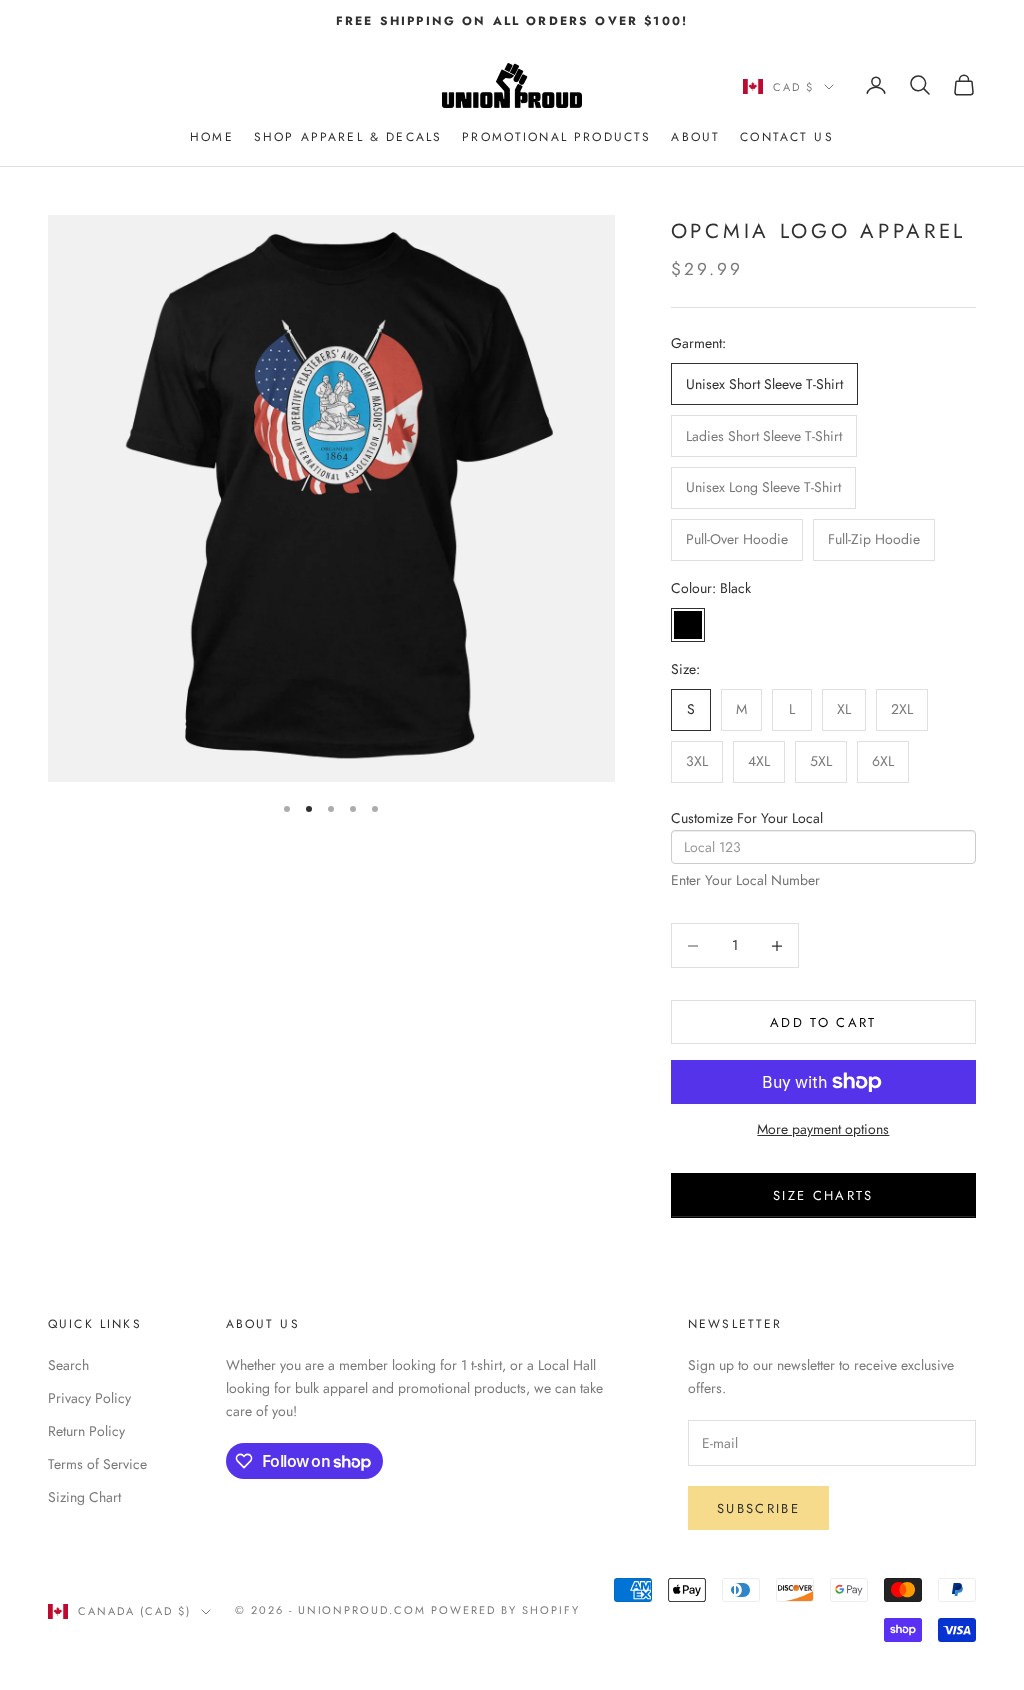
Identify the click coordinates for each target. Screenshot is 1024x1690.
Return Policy (86, 1431)
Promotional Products (556, 137)
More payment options (823, 1129)
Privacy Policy (89, 1398)
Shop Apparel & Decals (348, 137)
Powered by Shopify (505, 1610)
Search (68, 1365)
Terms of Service (97, 1464)
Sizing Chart (84, 1497)
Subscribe (758, 1508)
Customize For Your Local (747, 818)
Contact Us (787, 137)
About (695, 137)
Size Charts (823, 1195)
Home (212, 137)
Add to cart (823, 1022)
